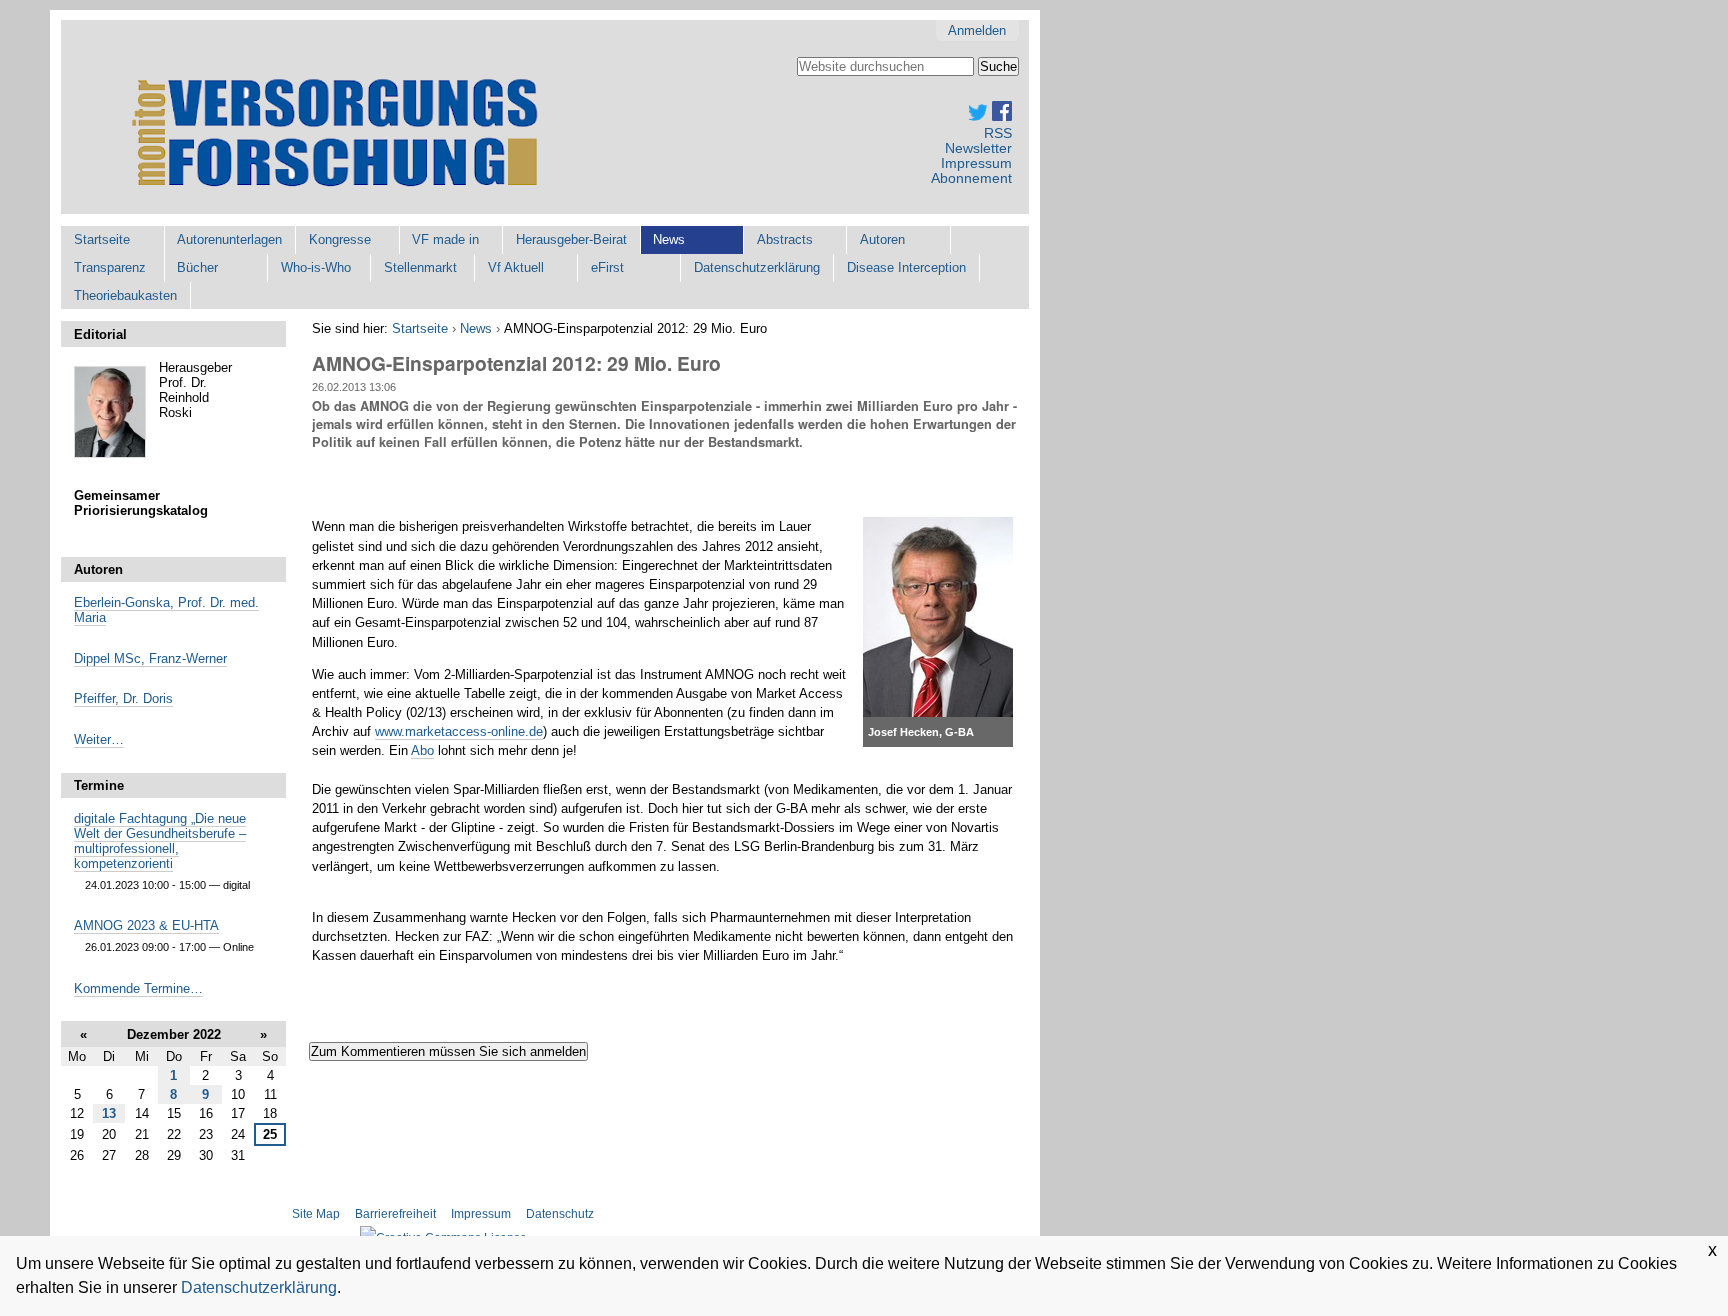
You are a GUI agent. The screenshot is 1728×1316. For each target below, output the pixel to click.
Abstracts (785, 239)
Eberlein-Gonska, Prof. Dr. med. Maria (166, 610)
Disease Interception (906, 267)
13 (109, 1113)
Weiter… (99, 739)
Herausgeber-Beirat (571, 239)
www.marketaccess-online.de (459, 731)
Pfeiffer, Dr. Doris (123, 698)
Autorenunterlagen (229, 239)
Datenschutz (560, 1214)
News (669, 239)
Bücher (197, 267)
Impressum (976, 163)
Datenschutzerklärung (757, 267)
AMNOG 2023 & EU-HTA (146, 925)
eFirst (607, 267)
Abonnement (971, 178)
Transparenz (110, 267)
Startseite (102, 239)
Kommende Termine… (138, 988)
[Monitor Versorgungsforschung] (341, 135)
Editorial (100, 334)
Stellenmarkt (420, 267)
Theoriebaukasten (125, 295)
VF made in (445, 239)
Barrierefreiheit (395, 1214)
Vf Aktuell (516, 267)
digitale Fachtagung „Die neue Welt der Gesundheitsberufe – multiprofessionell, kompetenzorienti (160, 841)
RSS (998, 133)
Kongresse (340, 239)
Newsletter (978, 148)
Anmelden (977, 30)
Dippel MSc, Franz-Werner (150, 658)
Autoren (882, 239)
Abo (422, 750)
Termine (99, 785)
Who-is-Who (316, 267)
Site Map (317, 1214)
